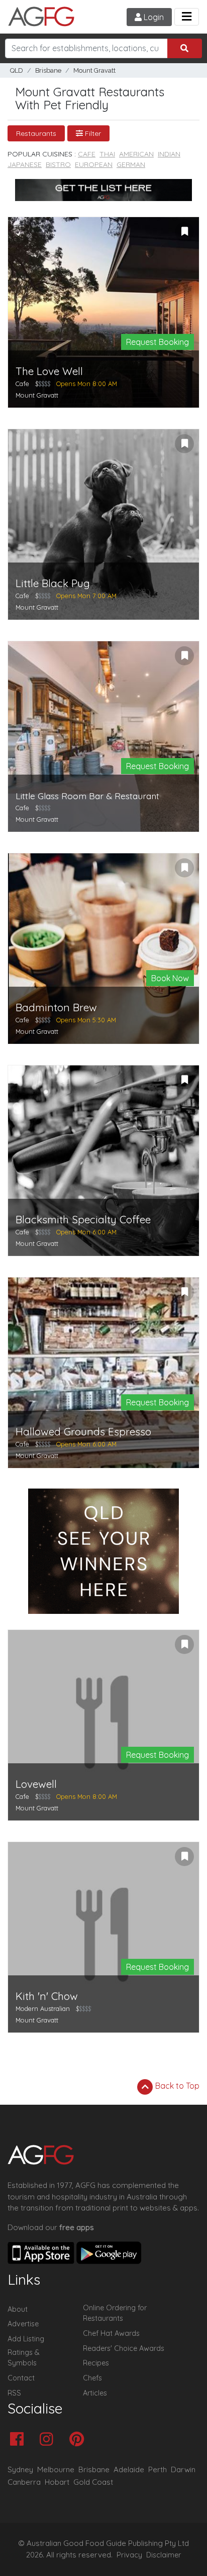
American (136, 154)
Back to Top (176, 2086)
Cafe (87, 154)
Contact (21, 2378)
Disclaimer (164, 2555)
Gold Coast (93, 2482)
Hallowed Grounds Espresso (83, 1432)
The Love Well (49, 371)
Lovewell (36, 1784)
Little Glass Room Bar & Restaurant (87, 796)
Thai (107, 154)
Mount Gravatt (94, 70)
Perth (158, 2469)
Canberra (24, 2482)
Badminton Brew (56, 1007)
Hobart (57, 2482)
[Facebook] (19, 2440)
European (94, 164)
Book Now (170, 978)
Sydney (20, 2469)
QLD (17, 70)
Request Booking (158, 342)
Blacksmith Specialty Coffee (83, 1220)
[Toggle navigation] (187, 17)
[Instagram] (49, 2440)
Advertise (23, 2324)
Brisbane (48, 70)
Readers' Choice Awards (124, 2348)
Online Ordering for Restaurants (115, 2313)
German (131, 164)
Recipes (96, 2363)
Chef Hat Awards (111, 2333)
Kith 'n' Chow (47, 1996)
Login (153, 17)
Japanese (25, 164)
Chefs (92, 2378)
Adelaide (129, 2469)
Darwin (183, 2469)
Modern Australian (43, 2008)
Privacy (129, 2555)
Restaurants (36, 133)
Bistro (58, 164)
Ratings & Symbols (24, 2358)
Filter (92, 133)
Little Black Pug (53, 583)
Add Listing (26, 2339)
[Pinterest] (79, 2440)
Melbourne (56, 2469)
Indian (169, 154)
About (18, 2309)
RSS (14, 2393)
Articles (95, 2393)
